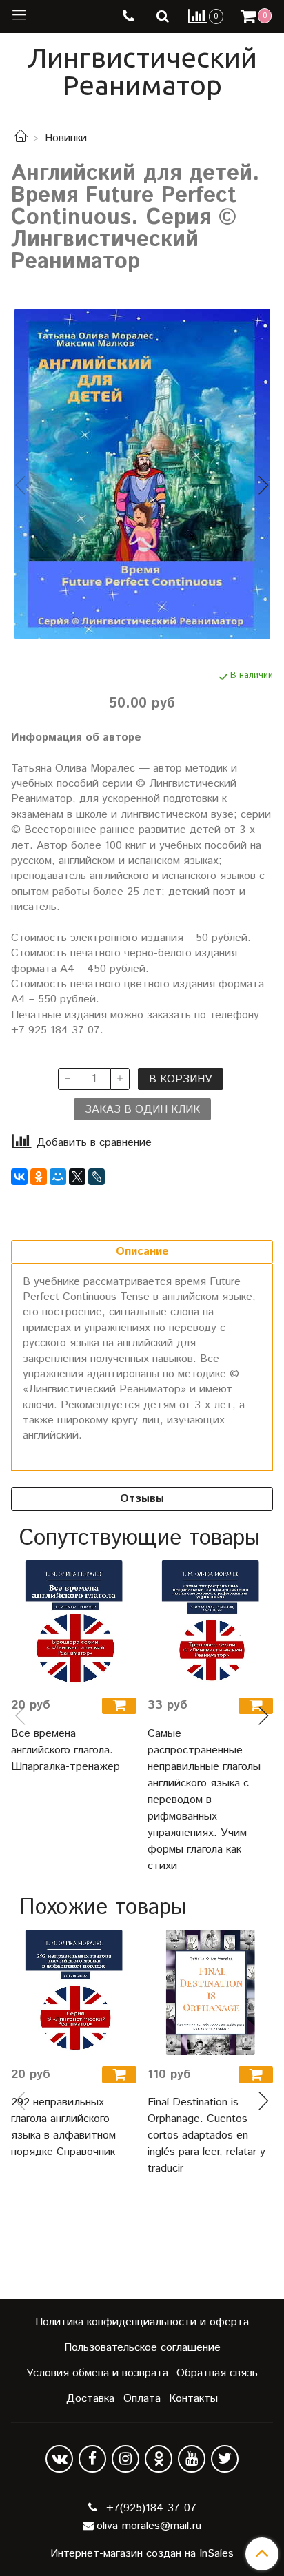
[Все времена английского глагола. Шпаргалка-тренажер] (74, 1623)
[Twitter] (225, 2459)
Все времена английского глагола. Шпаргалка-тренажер (65, 1750)
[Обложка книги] (142, 474)
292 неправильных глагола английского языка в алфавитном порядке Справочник (63, 2127)
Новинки (66, 138)
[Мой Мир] (58, 1177)
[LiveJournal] (97, 1177)
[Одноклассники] (39, 1177)
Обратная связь (217, 2373)
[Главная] (21, 138)
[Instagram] (125, 2459)
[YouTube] (192, 2459)
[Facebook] (92, 2459)
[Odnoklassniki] (159, 2459)
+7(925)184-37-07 (150, 2508)
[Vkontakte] (59, 2459)
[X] (77, 1177)
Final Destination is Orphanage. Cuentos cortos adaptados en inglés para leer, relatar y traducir (206, 2135)
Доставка (90, 2399)
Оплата (142, 2399)
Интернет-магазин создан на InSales (142, 2554)
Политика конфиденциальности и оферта (142, 2322)
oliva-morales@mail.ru (149, 2526)
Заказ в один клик (142, 1110)
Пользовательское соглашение (142, 2348)
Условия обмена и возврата (97, 2373)
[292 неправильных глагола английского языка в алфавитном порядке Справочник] (74, 1992)
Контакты (193, 2399)
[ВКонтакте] (19, 1177)
